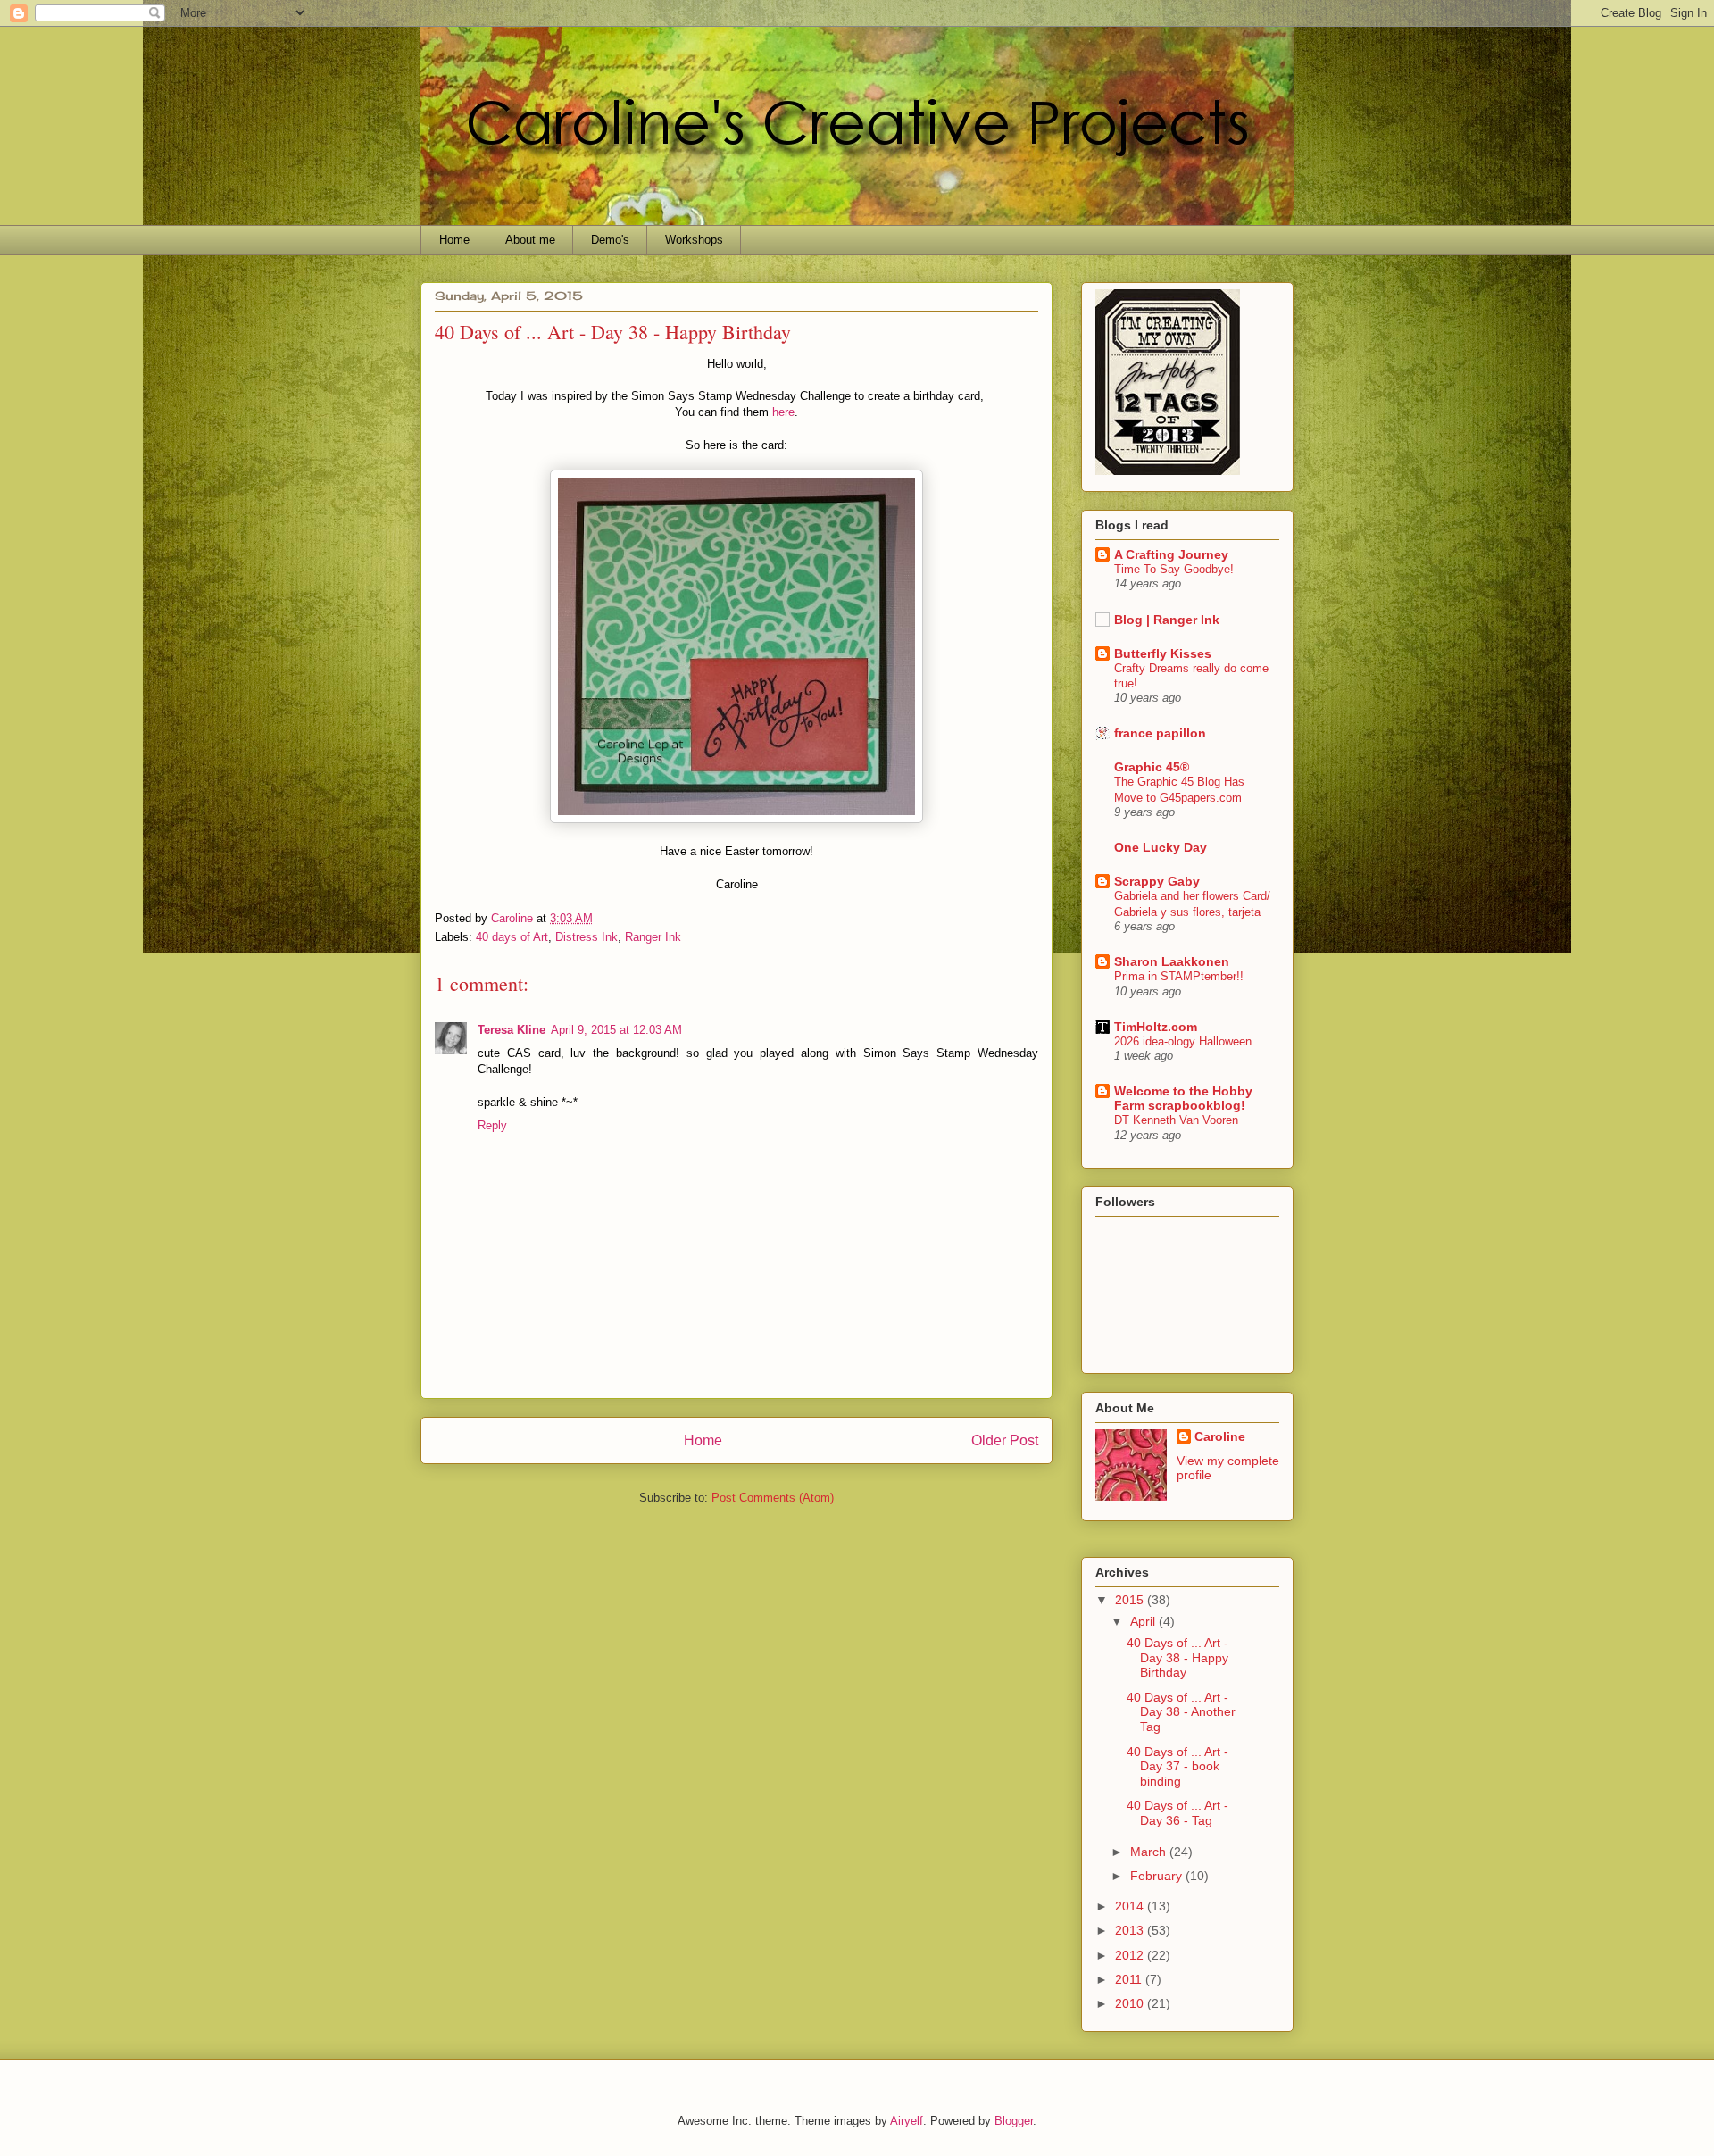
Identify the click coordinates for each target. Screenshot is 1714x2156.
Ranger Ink (653, 937)
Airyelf (907, 2121)
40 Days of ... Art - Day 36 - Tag (1177, 1813)
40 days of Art (512, 937)
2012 (1131, 1955)
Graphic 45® (1152, 767)
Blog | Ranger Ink (1167, 620)
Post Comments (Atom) (773, 1498)
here (783, 412)
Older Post (1005, 1440)
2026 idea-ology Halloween (1183, 1041)
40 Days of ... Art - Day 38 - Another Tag (1181, 1712)
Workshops (694, 240)
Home (454, 240)
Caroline (1220, 1436)
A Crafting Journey (1171, 554)
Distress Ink (587, 937)
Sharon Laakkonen (1172, 961)
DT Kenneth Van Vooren (1176, 1120)
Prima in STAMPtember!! (1179, 976)
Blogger (1014, 2121)
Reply (492, 1125)
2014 (1131, 1906)
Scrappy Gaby (1157, 881)
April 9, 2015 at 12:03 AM (616, 1030)
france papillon (1160, 733)
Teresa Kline (512, 1030)
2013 (1131, 1930)
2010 (1131, 2003)
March (1150, 1852)
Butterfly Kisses (1163, 653)
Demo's (610, 240)
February (1158, 1876)
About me (530, 240)
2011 (1130, 1979)
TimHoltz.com (1156, 1027)
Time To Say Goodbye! (1174, 569)
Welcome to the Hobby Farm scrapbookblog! (1183, 1098)
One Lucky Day (1161, 847)
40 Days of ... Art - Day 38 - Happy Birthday (1177, 1658)
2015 (1131, 1600)
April (1144, 1621)
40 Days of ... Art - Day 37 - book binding (1177, 1767)
